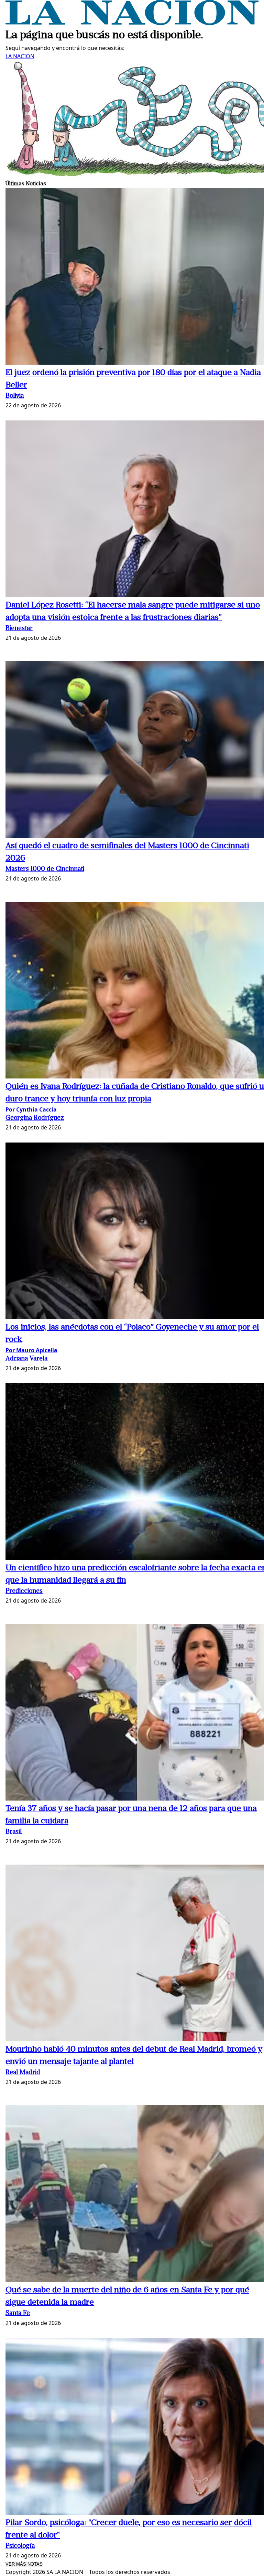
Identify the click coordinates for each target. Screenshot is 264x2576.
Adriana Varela (26, 1359)
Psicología (20, 2546)
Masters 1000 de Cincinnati (45, 869)
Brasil (14, 1832)
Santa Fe (18, 2313)
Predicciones (24, 1591)
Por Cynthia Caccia (31, 1109)
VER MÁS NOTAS (24, 2564)
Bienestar (19, 629)
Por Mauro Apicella (31, 1350)
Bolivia (15, 396)
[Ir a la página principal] (132, 23)
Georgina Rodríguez (35, 1118)
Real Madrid (23, 2073)
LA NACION (20, 56)
